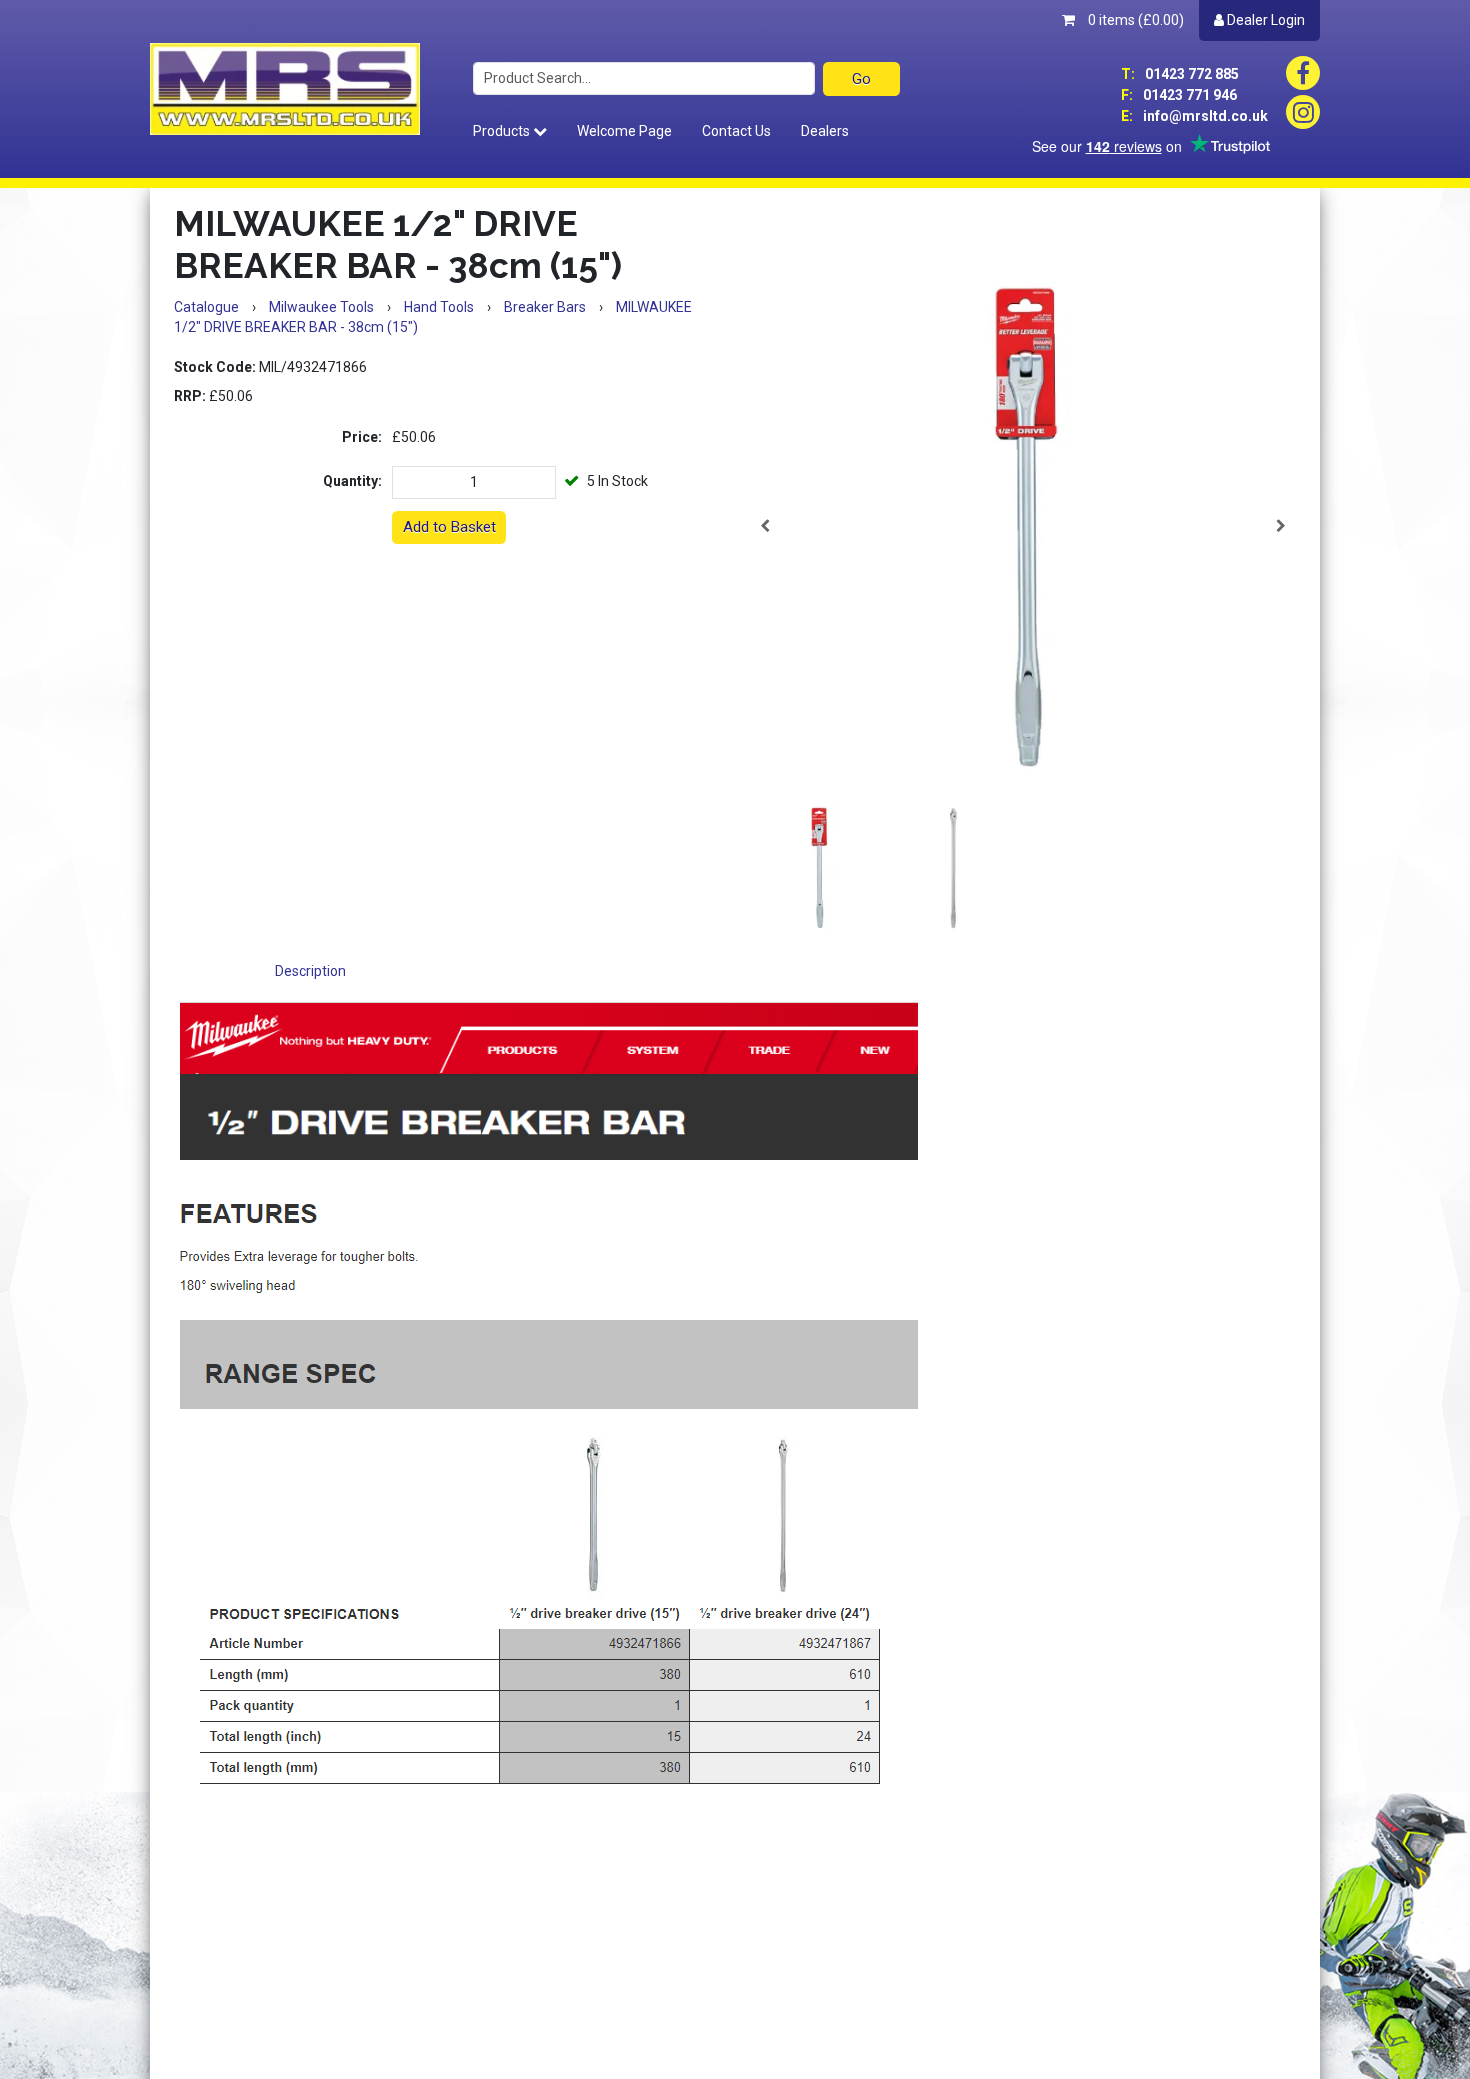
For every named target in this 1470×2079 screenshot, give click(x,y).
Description (310, 971)
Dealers (825, 131)
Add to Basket (449, 527)
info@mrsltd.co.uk (1194, 116)
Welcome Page (624, 131)
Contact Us (736, 131)
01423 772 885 (1180, 74)
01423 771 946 (1179, 95)
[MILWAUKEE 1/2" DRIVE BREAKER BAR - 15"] (1023, 526)
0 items (1134, 20)
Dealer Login (1264, 20)
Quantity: (352, 481)
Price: (362, 437)
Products (503, 131)
